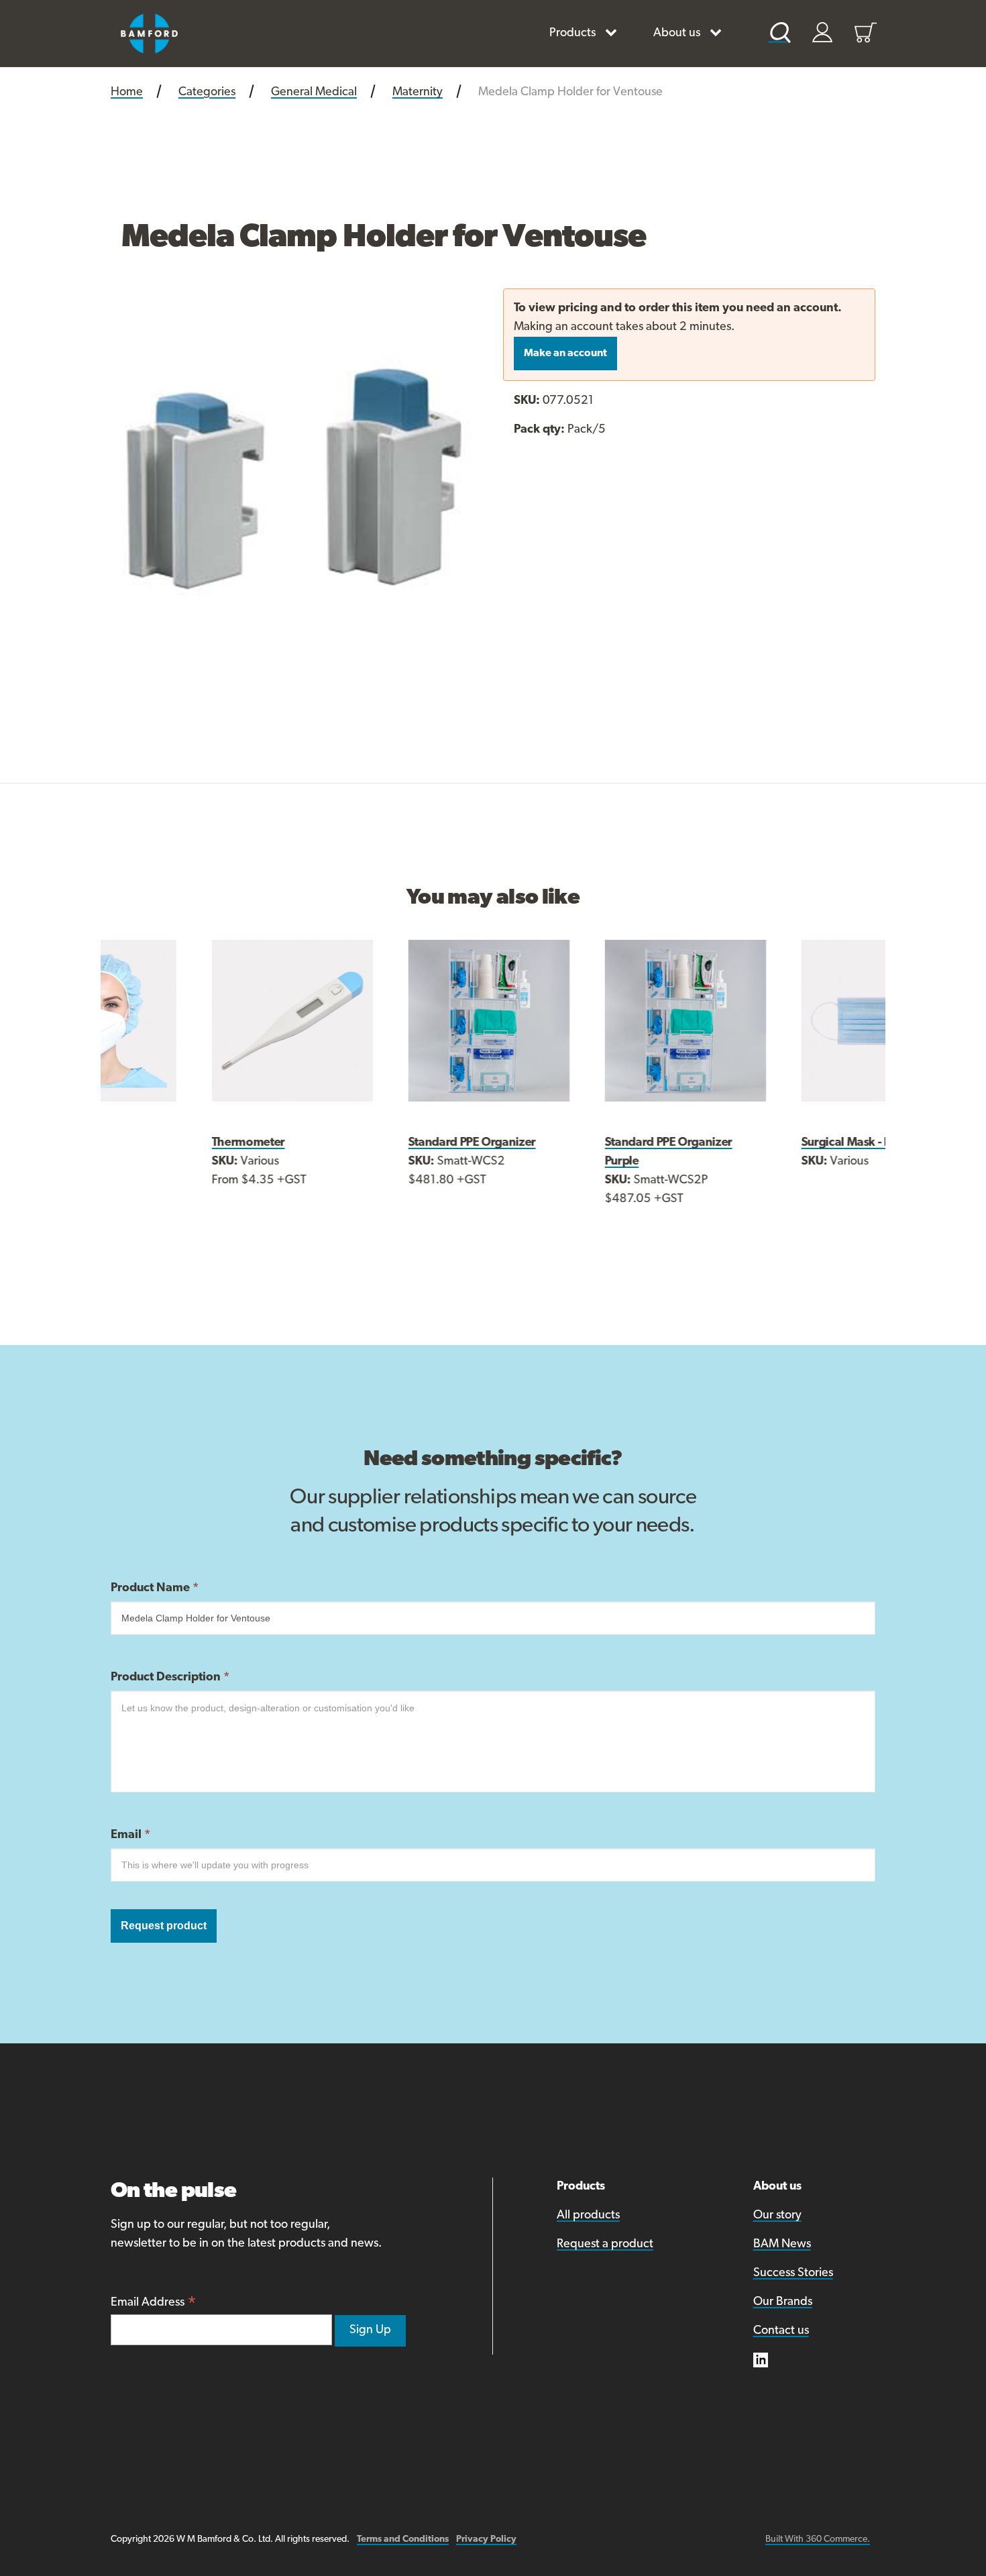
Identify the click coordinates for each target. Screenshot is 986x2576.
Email (130, 1835)
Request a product (605, 2245)
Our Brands (783, 2302)
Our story (777, 2216)
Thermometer (155, 1143)
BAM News (782, 2245)
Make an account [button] (565, 354)
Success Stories (793, 2273)
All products (588, 2216)
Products (572, 34)
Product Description (170, 1678)
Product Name (155, 1589)
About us (677, 34)
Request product (164, 1926)
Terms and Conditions (403, 2539)
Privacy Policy (486, 2539)
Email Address (154, 2304)
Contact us (781, 2331)
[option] (297, 475)
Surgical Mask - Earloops (772, 1143)
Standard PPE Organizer (378, 1143)
